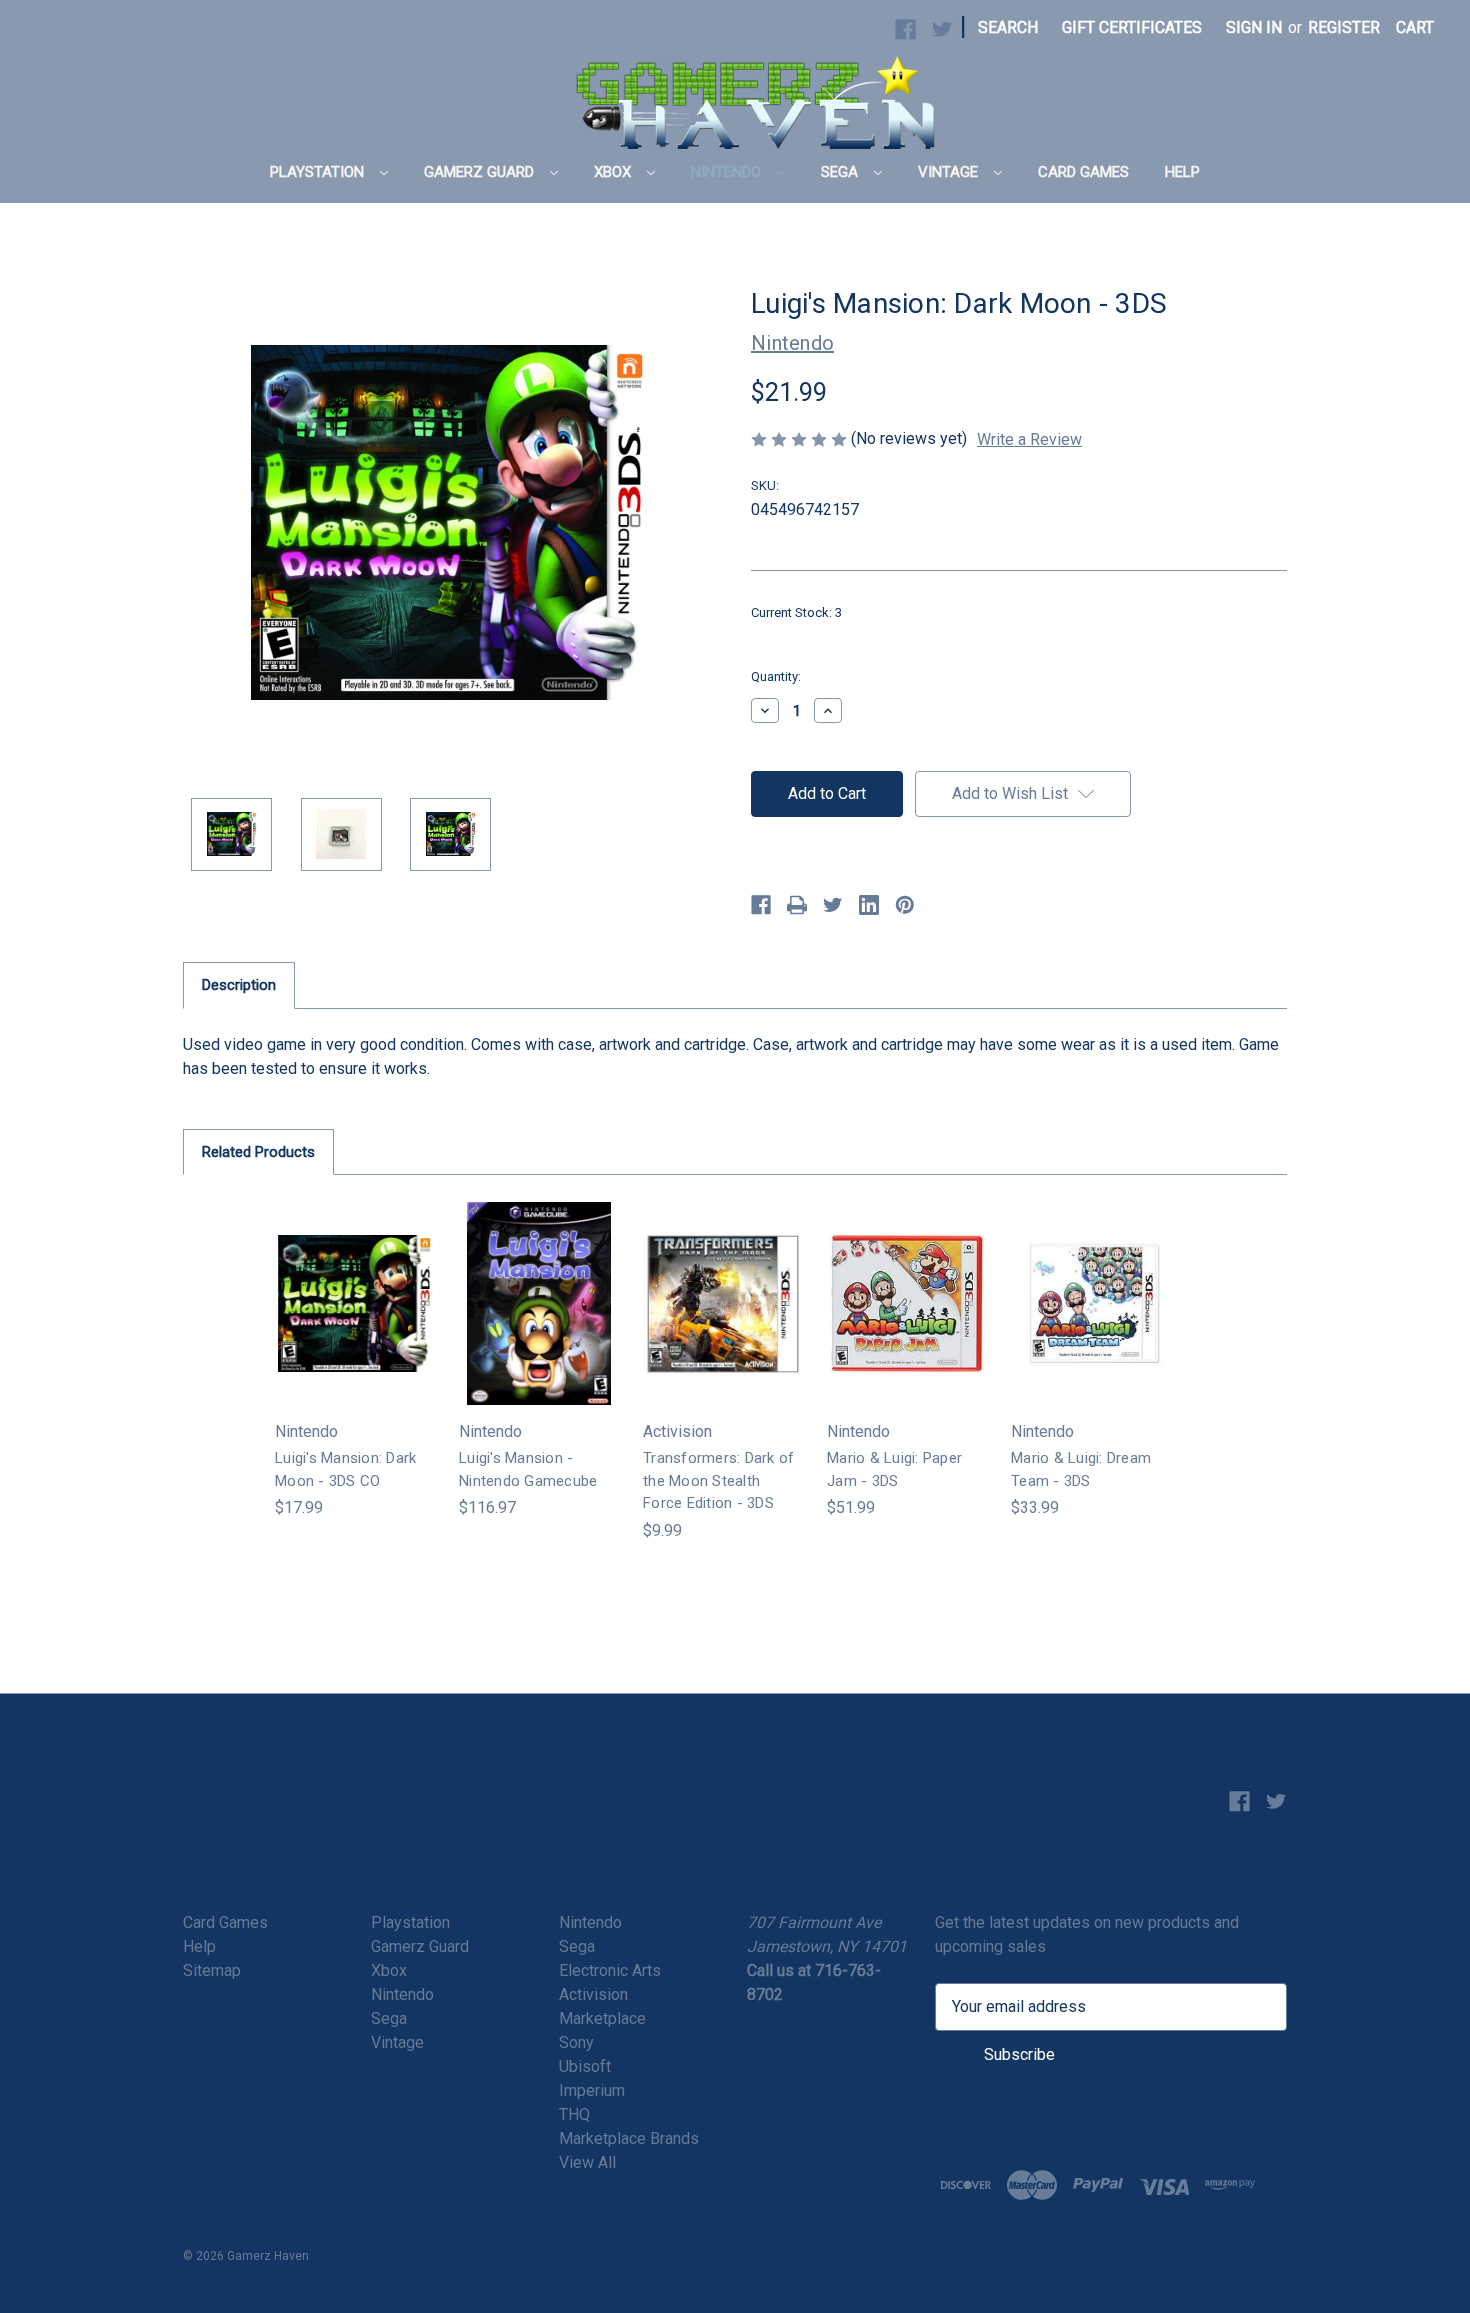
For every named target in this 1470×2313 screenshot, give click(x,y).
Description (239, 985)
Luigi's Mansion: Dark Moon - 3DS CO (345, 1469)
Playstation (319, 172)
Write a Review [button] (1029, 439)
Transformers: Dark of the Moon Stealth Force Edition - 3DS (718, 1480)
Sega (841, 172)
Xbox (614, 172)
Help (1182, 172)
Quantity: (776, 676)
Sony (576, 2042)
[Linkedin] (869, 905)
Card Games (1083, 172)
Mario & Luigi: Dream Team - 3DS (1081, 1469)
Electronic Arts (610, 1970)
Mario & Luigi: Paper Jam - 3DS (894, 1469)
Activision (593, 1994)
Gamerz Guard (481, 172)
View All (587, 2162)
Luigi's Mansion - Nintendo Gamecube (528, 1469)
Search (1008, 27)
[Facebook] (761, 905)
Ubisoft (585, 2066)
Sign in (1254, 27)
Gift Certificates (1132, 27)
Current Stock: (796, 612)
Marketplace (602, 2018)
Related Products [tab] (258, 1152)
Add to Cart (355, 1323)
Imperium (592, 2090)
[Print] (797, 905)
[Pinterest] (905, 905)
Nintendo (728, 172)
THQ (574, 2114)
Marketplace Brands (629, 2138)
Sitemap (212, 1970)
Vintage (950, 172)
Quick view (353, 1283)
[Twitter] (833, 905)
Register (1344, 27)
